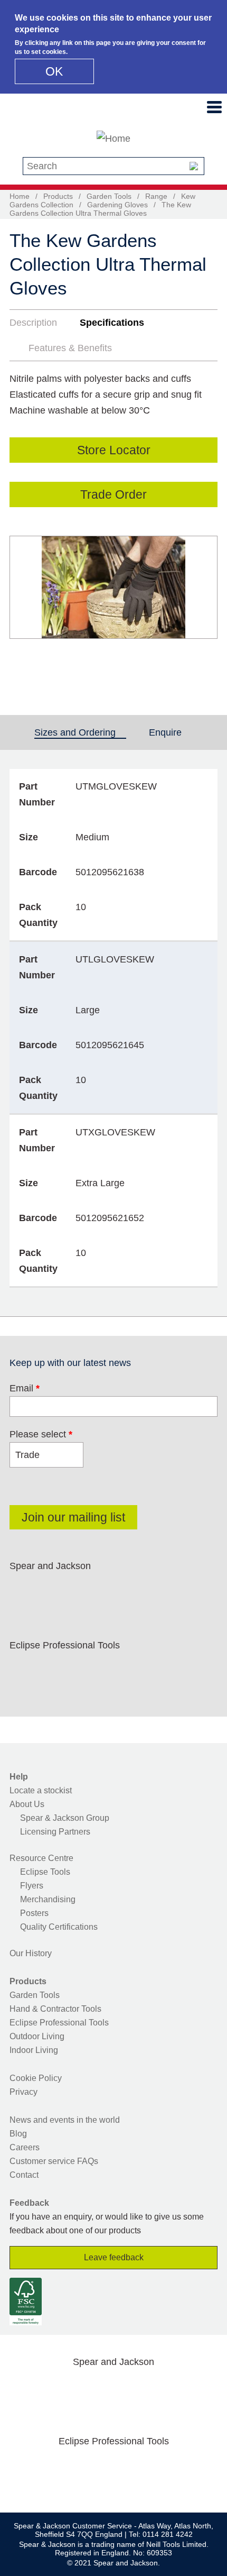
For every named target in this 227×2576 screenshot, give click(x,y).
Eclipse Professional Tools (59, 2023)
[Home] (113, 139)
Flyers (32, 1886)
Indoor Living (34, 2050)
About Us (27, 1804)
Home (20, 196)
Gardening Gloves (117, 205)
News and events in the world (65, 2120)
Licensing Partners (55, 1832)
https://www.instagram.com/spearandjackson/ (92, 1591)
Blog (18, 2134)
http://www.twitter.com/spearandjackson (59, 1591)
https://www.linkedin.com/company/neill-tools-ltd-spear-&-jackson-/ (126, 1591)
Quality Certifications (59, 1927)
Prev (27, 607)
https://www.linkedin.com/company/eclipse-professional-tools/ (126, 1670)
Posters (34, 1913)
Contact (24, 2175)
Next (204, 607)
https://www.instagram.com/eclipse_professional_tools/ (92, 1670)
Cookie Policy (36, 2078)
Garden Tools (109, 196)
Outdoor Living (37, 2036)
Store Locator (114, 450)
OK (54, 71)
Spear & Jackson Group (65, 1818)
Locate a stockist (41, 1790)
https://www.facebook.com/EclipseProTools (25, 1670)
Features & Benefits (70, 348)
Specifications (112, 323)
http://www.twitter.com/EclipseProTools (59, 1670)
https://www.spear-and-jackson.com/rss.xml (193, 1591)
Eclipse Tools (45, 1872)
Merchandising (48, 1899)
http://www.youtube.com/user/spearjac (159, 1591)
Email (25, 1388)
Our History (31, 1953)
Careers (25, 2147)
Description (33, 323)
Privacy (23, 2092)
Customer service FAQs (54, 2161)
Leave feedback (114, 2257)
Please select (41, 1434)
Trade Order (113, 494)
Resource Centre (41, 1858)
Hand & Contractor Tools (55, 2009)
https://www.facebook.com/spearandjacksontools (25, 1591)
